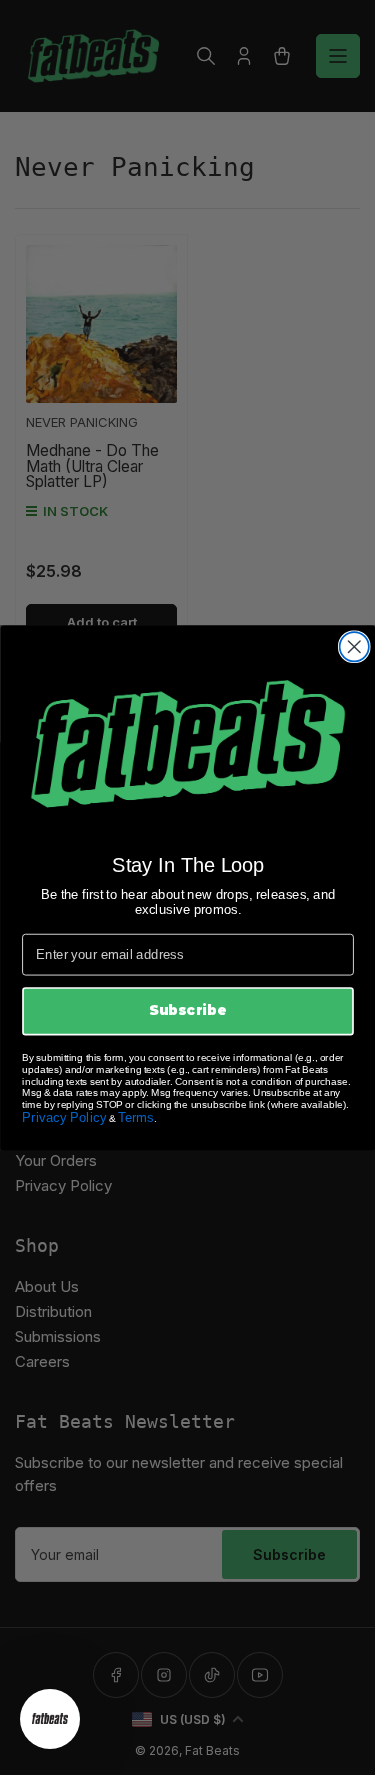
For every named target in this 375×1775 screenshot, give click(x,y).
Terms (135, 1117)
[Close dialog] (353, 646)
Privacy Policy (64, 1117)
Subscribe (187, 1010)
